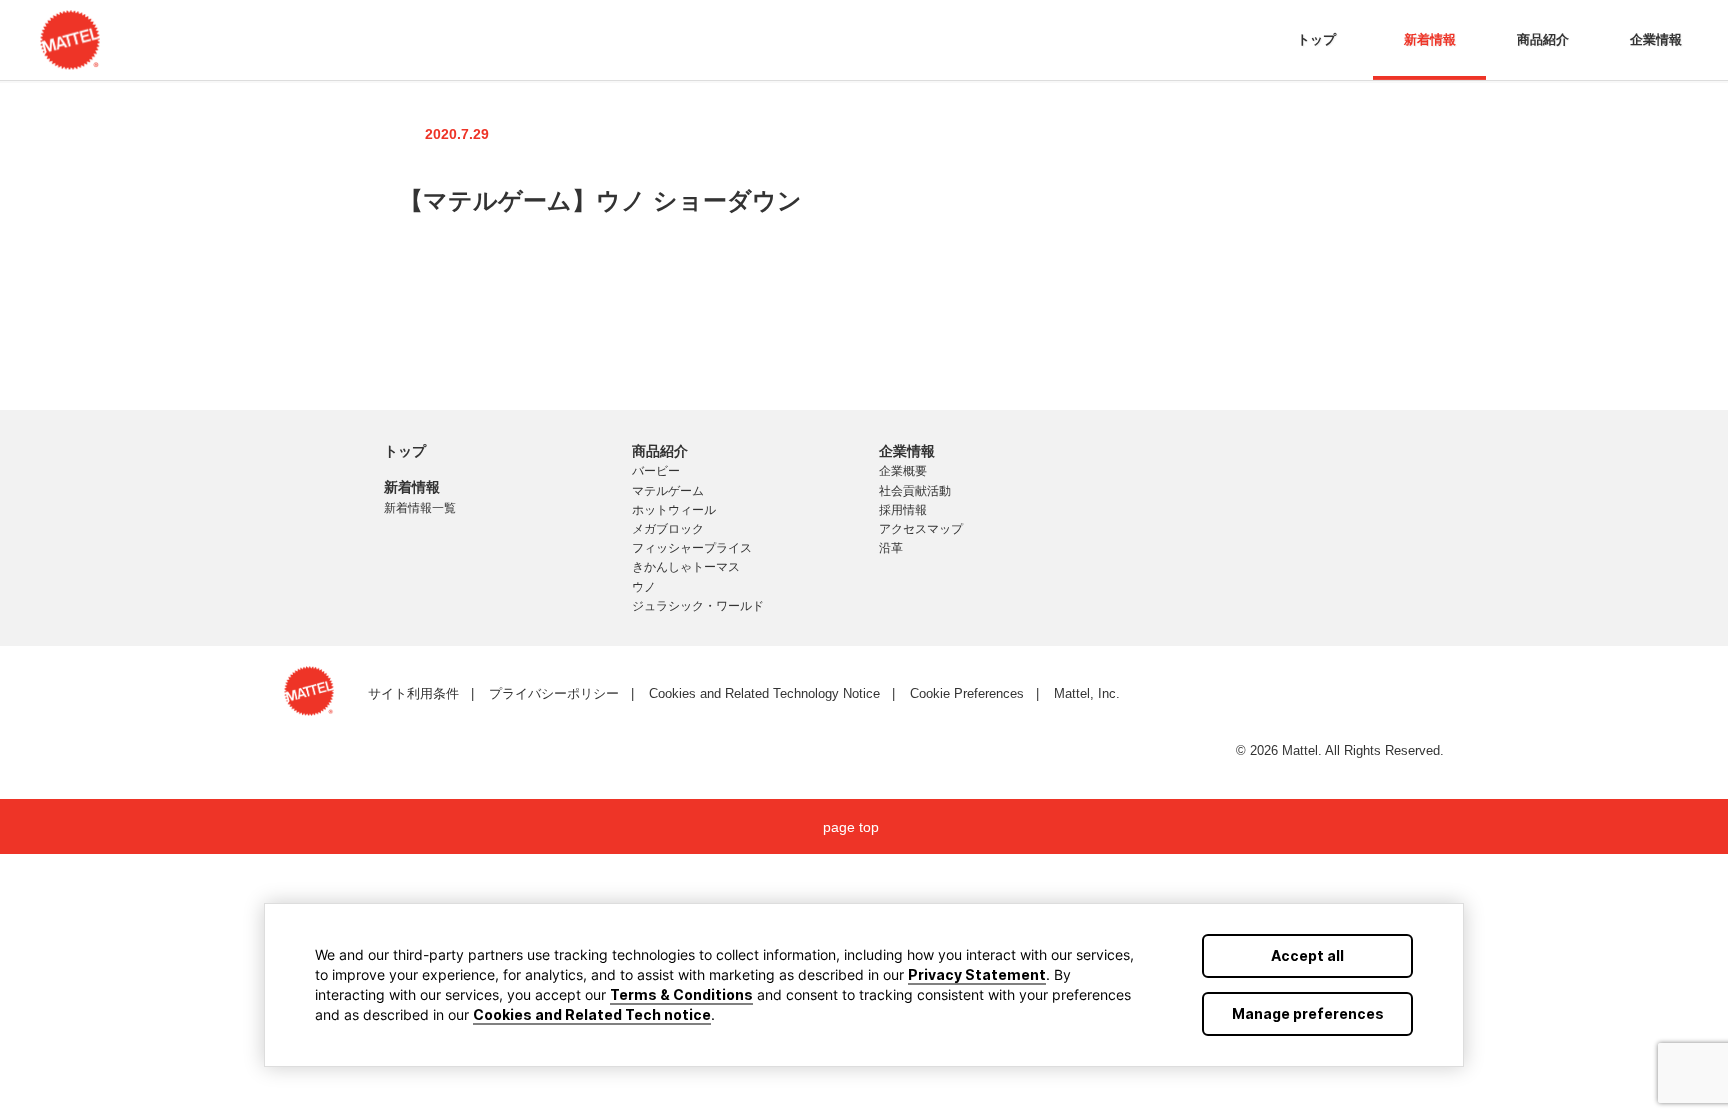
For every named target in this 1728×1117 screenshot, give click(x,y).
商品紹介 (1543, 39)
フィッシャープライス (692, 548)
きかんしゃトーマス (686, 567)
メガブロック (668, 529)
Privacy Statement (977, 974)
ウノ (644, 587)
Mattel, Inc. (1087, 693)
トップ (1316, 39)
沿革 (891, 548)
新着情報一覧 (420, 508)
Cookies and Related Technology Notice (764, 693)
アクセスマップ (921, 529)
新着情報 (1430, 39)
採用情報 (903, 510)
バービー (656, 471)
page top (851, 827)
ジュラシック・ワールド (698, 606)
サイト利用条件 (413, 693)
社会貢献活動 (915, 491)
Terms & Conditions (681, 994)
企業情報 (1656, 39)
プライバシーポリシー (554, 693)
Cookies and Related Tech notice (592, 1014)
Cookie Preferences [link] (967, 693)
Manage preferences (1308, 1013)
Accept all (1307, 955)
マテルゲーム (668, 491)
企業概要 (903, 471)
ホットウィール (674, 510)
